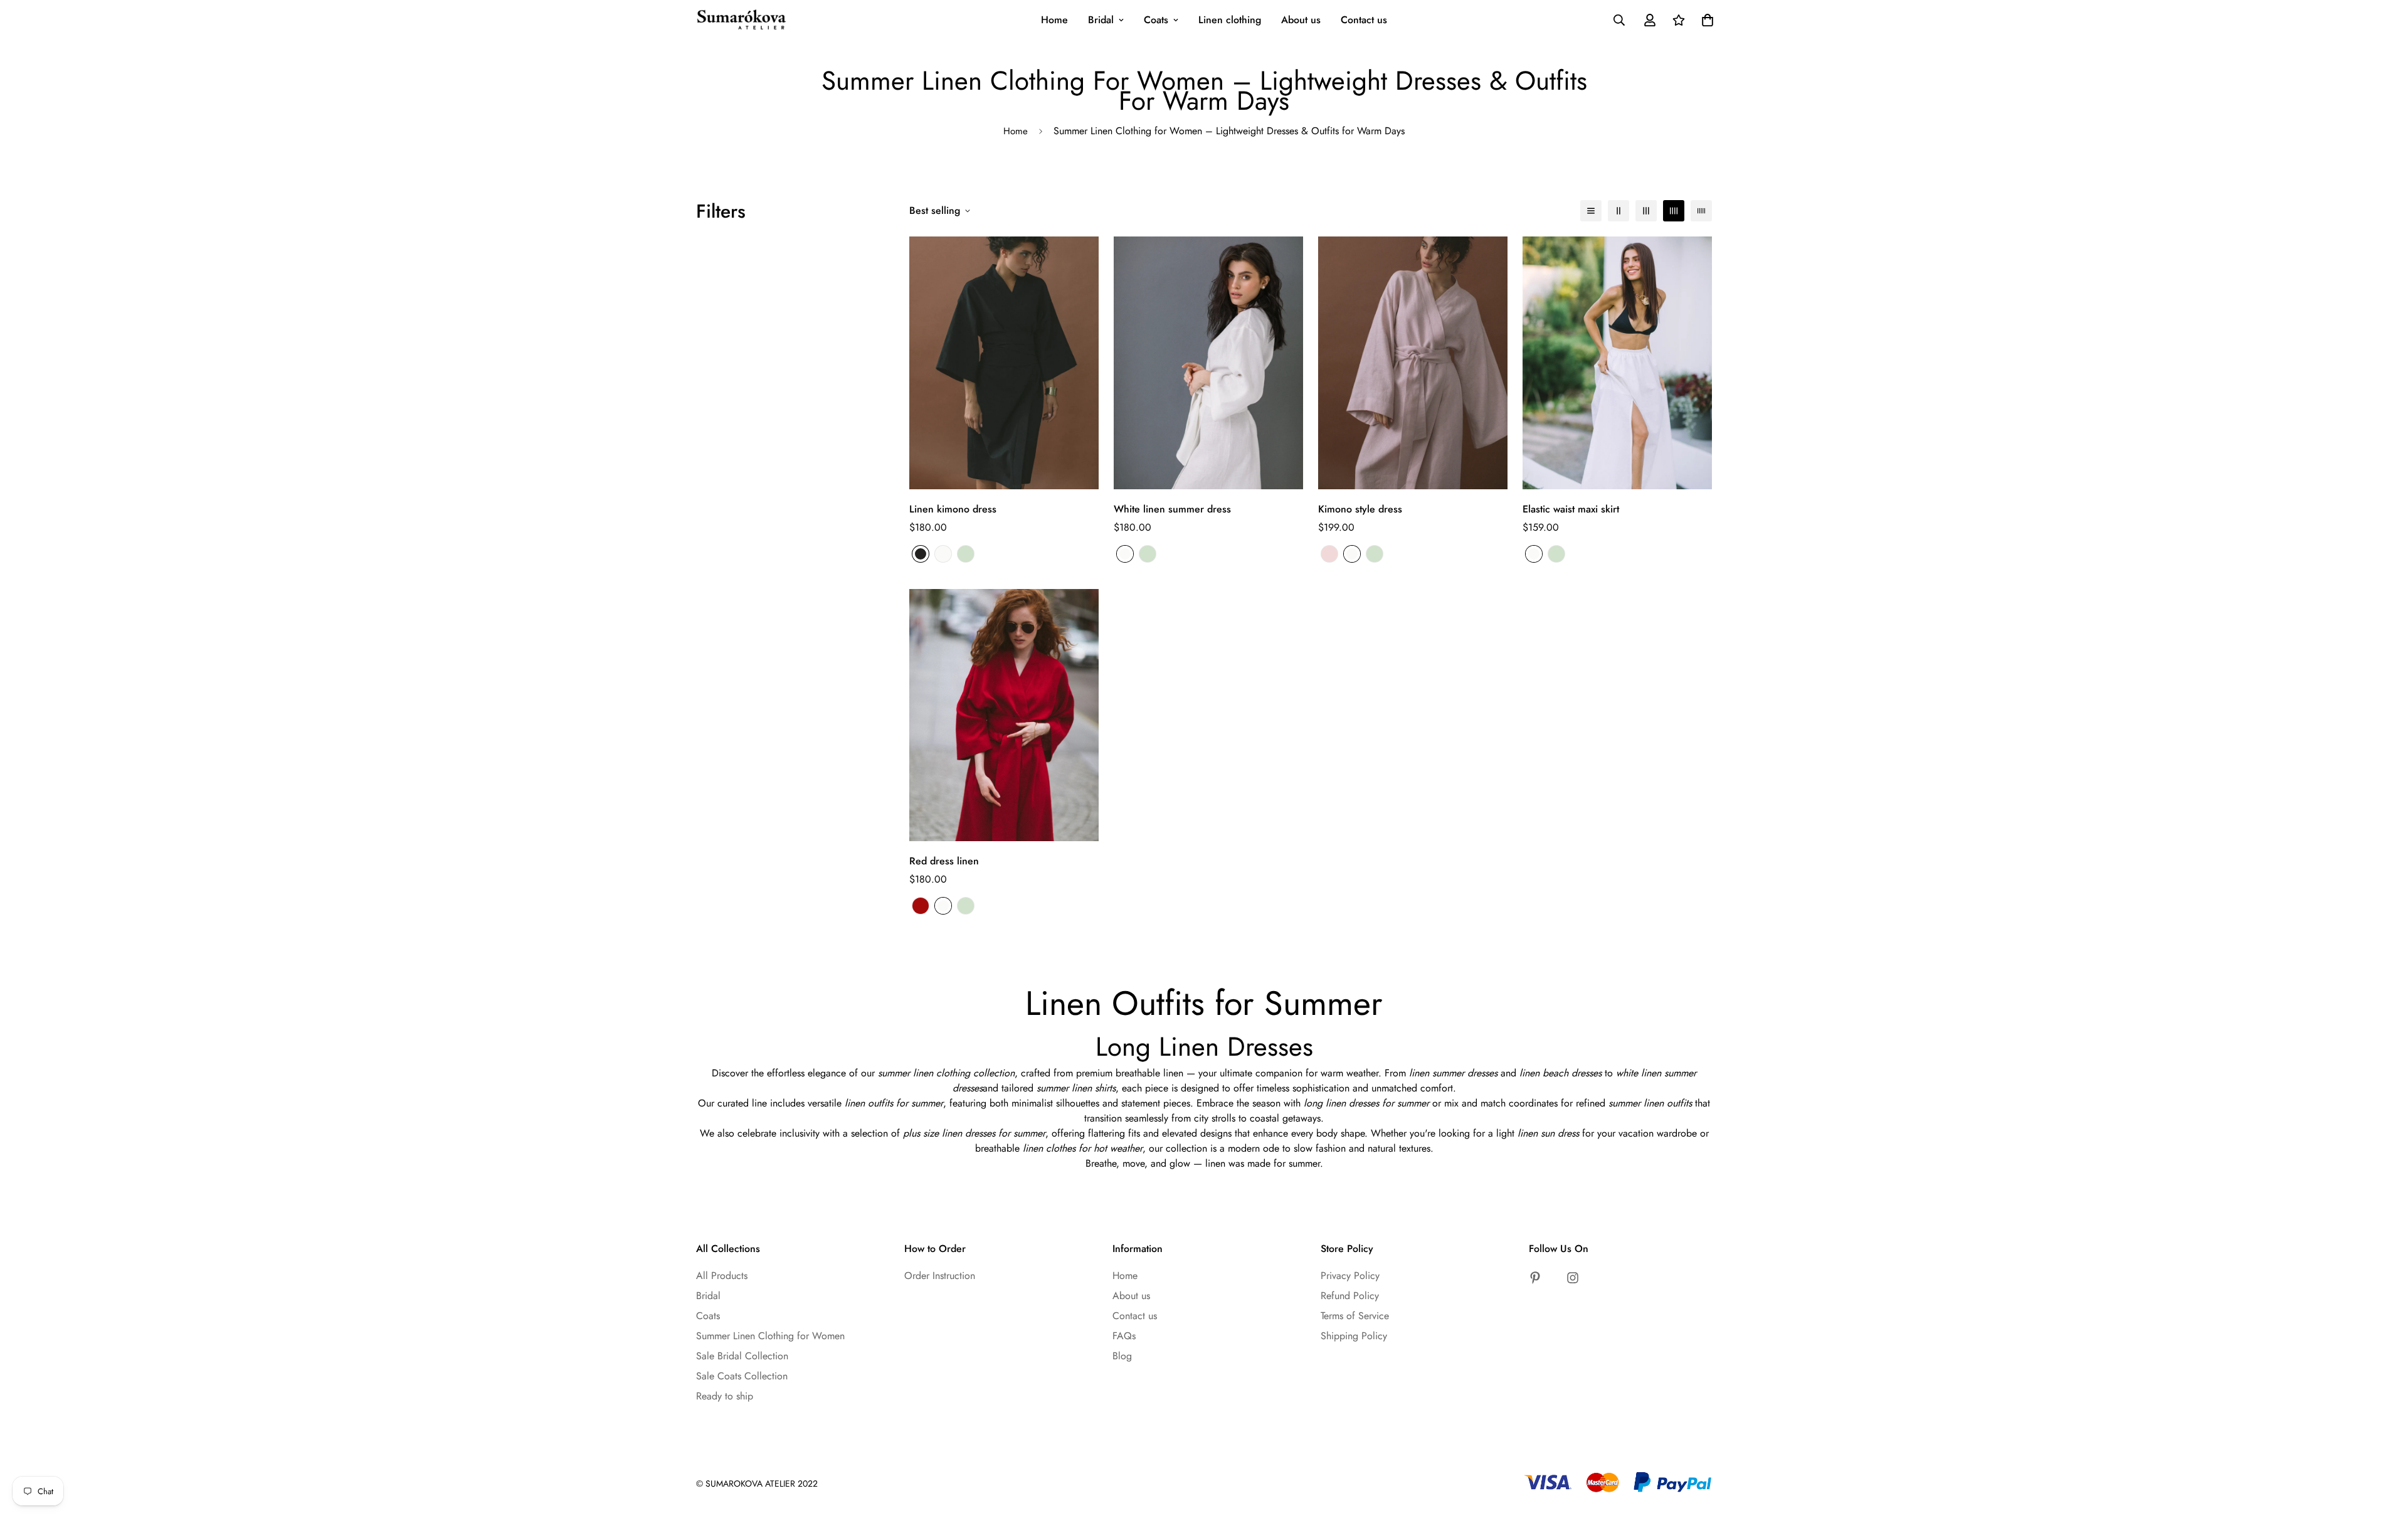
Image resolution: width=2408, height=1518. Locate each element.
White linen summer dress (1172, 509)
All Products (722, 1276)
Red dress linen (944, 861)
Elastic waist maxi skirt (1571, 509)
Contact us (1364, 20)
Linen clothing (1230, 20)
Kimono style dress (1360, 509)
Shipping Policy (1354, 1336)
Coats (1156, 20)
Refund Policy (1350, 1296)
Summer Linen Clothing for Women (770, 1336)
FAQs (1124, 1336)
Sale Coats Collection (742, 1376)
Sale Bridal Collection (742, 1356)
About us (1301, 20)
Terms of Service (1355, 1316)
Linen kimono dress (953, 509)
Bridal (1101, 20)
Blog (1122, 1356)
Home (1054, 20)
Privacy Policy (1350, 1276)
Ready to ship (725, 1396)
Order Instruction (940, 1276)
